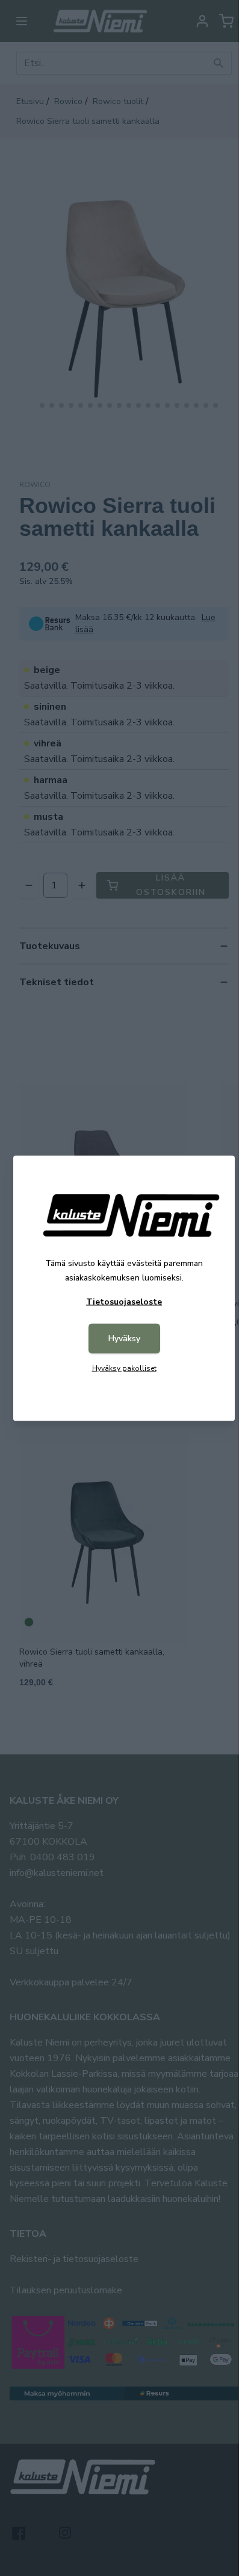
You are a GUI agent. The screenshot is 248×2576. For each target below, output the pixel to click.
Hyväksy (124, 1338)
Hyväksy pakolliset (124, 1368)
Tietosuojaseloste (124, 1301)
